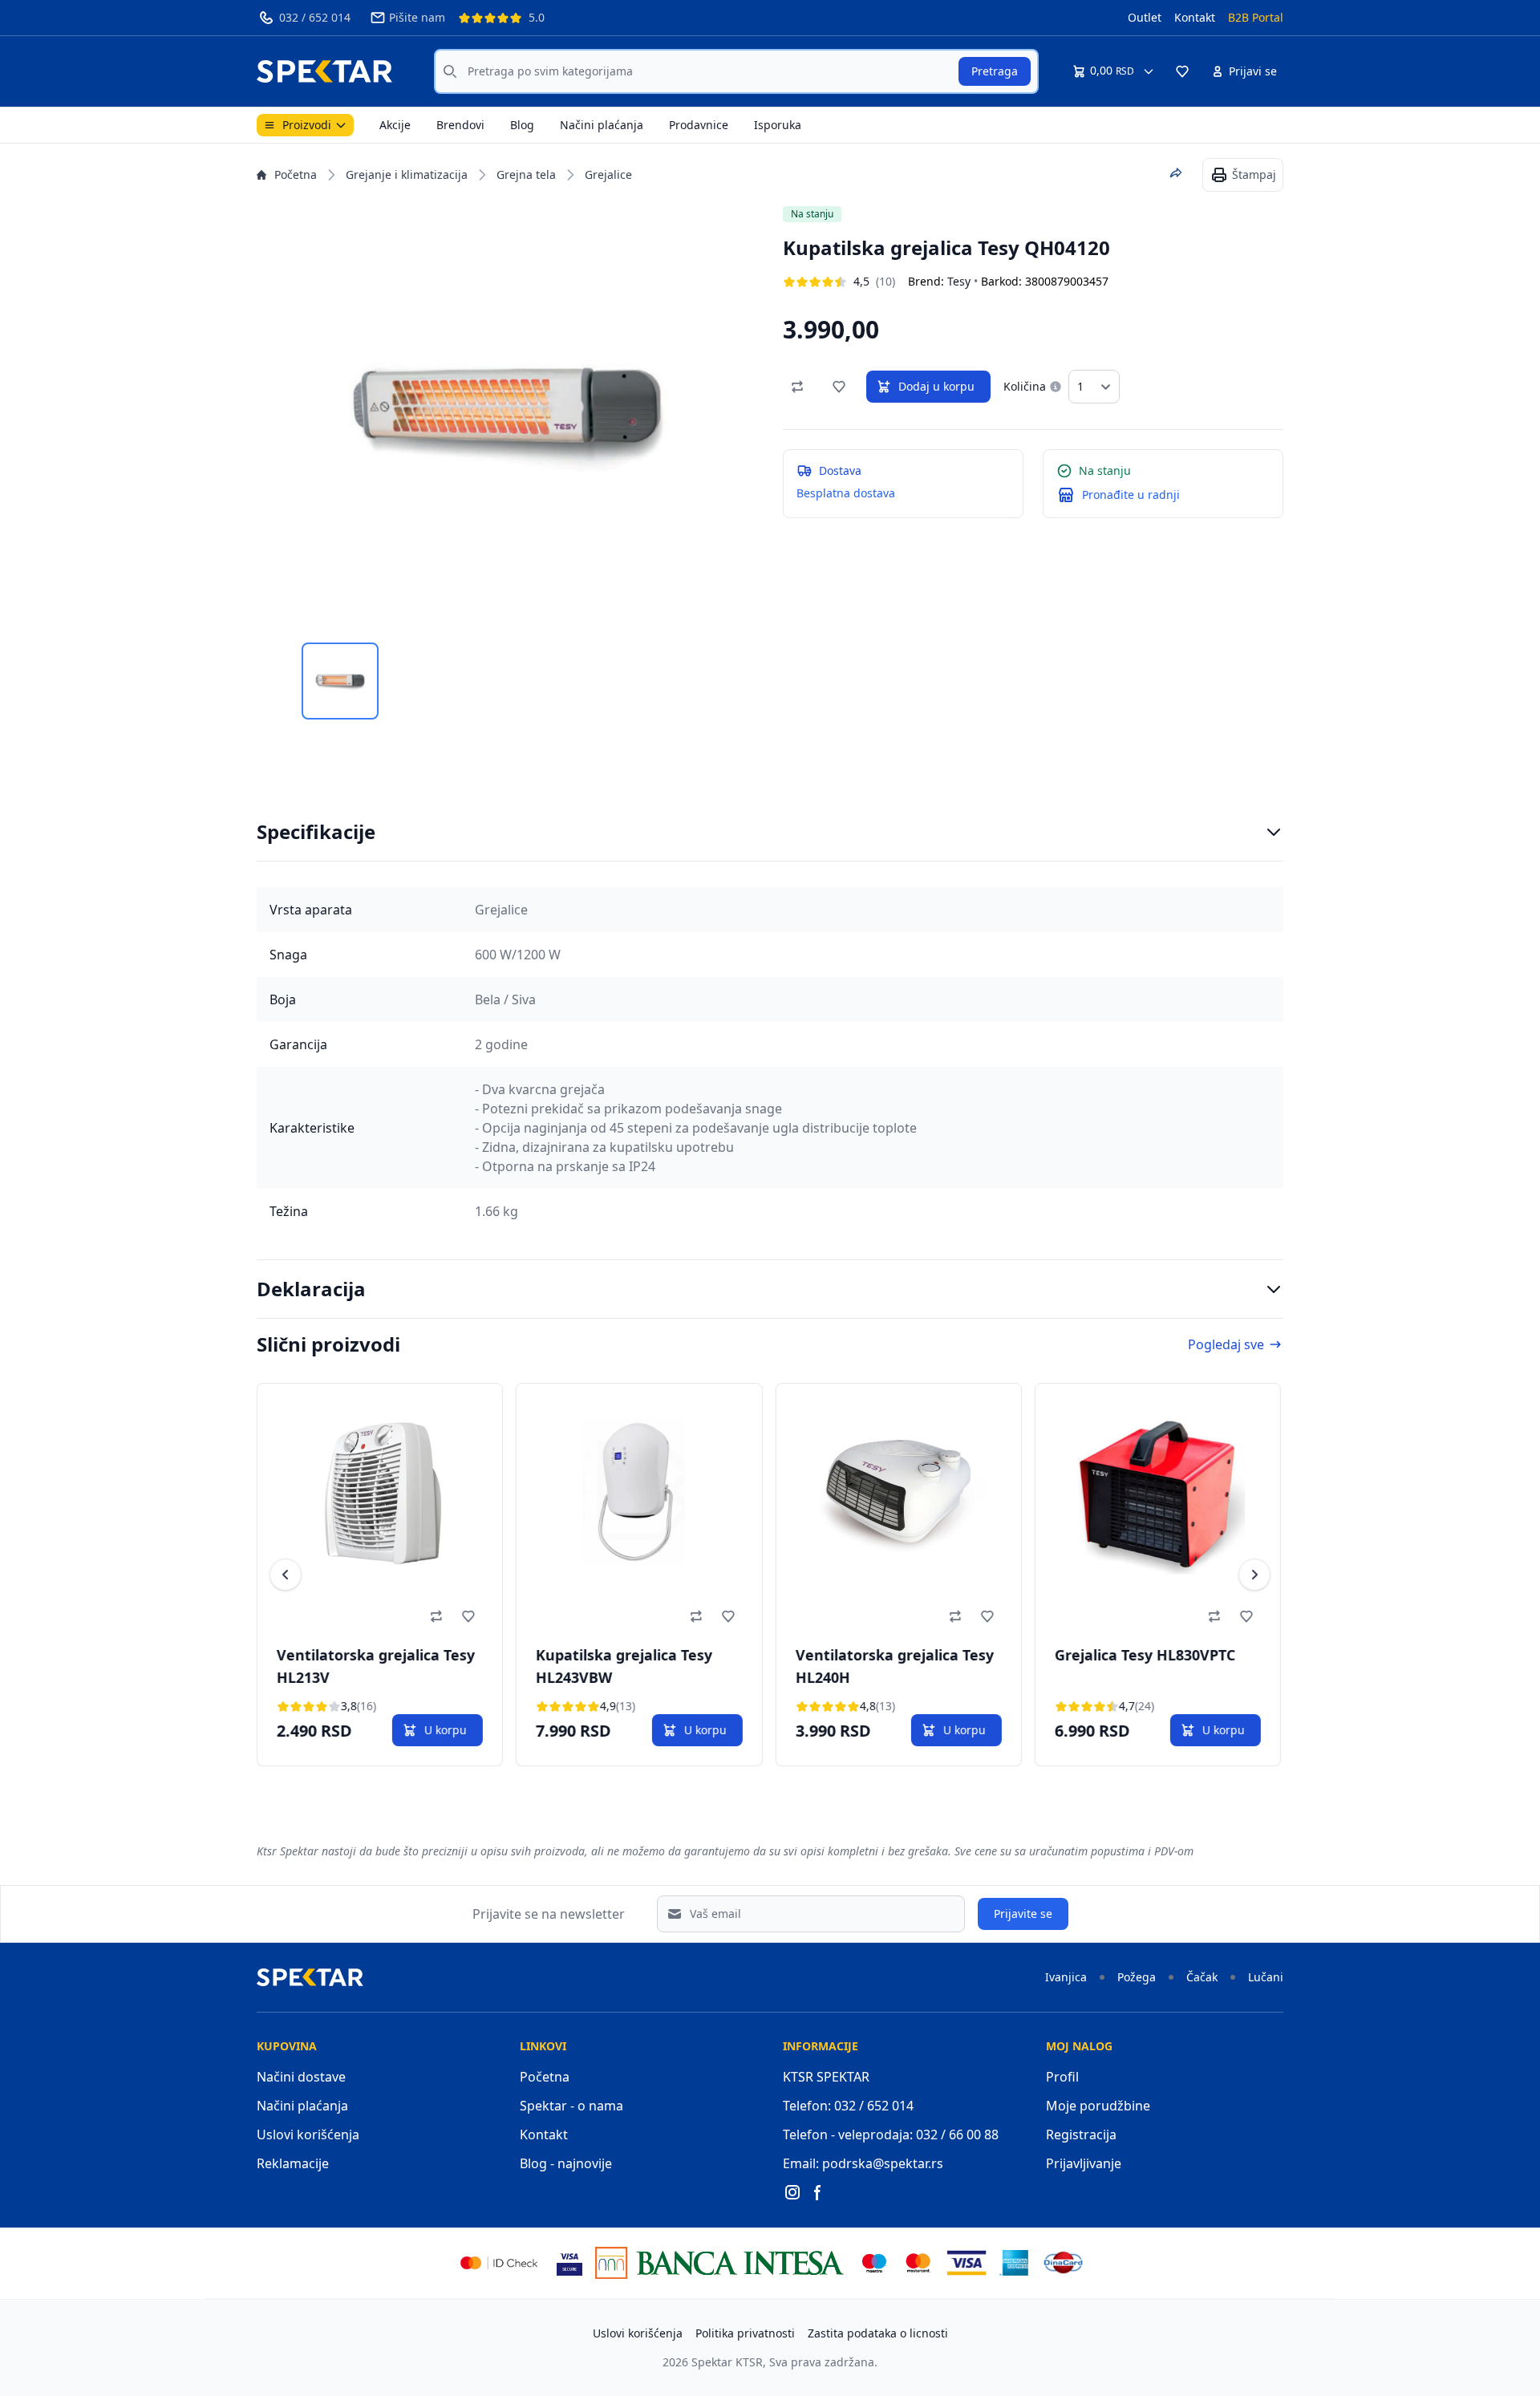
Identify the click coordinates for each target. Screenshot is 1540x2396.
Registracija (1081, 2135)
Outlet (1145, 17)
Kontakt (1195, 17)
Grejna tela (526, 174)
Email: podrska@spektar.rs (863, 2163)
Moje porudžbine (1098, 2106)
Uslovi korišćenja (308, 2135)
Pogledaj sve (1226, 1344)
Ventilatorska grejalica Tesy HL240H (894, 1666)
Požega (1137, 1977)
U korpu (446, 1730)
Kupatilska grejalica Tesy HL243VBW (624, 1666)
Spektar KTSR (727, 2362)
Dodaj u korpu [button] (936, 386)
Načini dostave (301, 2077)
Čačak (1202, 1977)
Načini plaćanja (602, 125)
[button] (1182, 71)
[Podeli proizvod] (1176, 173)
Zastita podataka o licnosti (878, 2333)
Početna (296, 174)
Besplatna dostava (846, 493)
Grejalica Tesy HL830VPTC (1145, 1655)
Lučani (1266, 1977)
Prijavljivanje (1084, 2163)
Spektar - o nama (571, 2106)
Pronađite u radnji (1131, 495)
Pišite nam (417, 17)
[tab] (340, 681)
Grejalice (608, 174)
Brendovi (460, 125)
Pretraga (995, 71)
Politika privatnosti (745, 2333)
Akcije (395, 125)
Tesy (959, 281)
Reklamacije (293, 2163)
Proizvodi (307, 125)
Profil (1062, 2077)
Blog (522, 125)
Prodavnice (699, 125)
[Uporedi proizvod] (797, 387)
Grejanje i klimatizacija (407, 174)
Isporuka (778, 125)
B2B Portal (1256, 17)
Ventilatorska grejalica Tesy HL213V (376, 1666)
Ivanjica (1066, 1977)
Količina (1025, 386)
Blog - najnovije (566, 2163)
